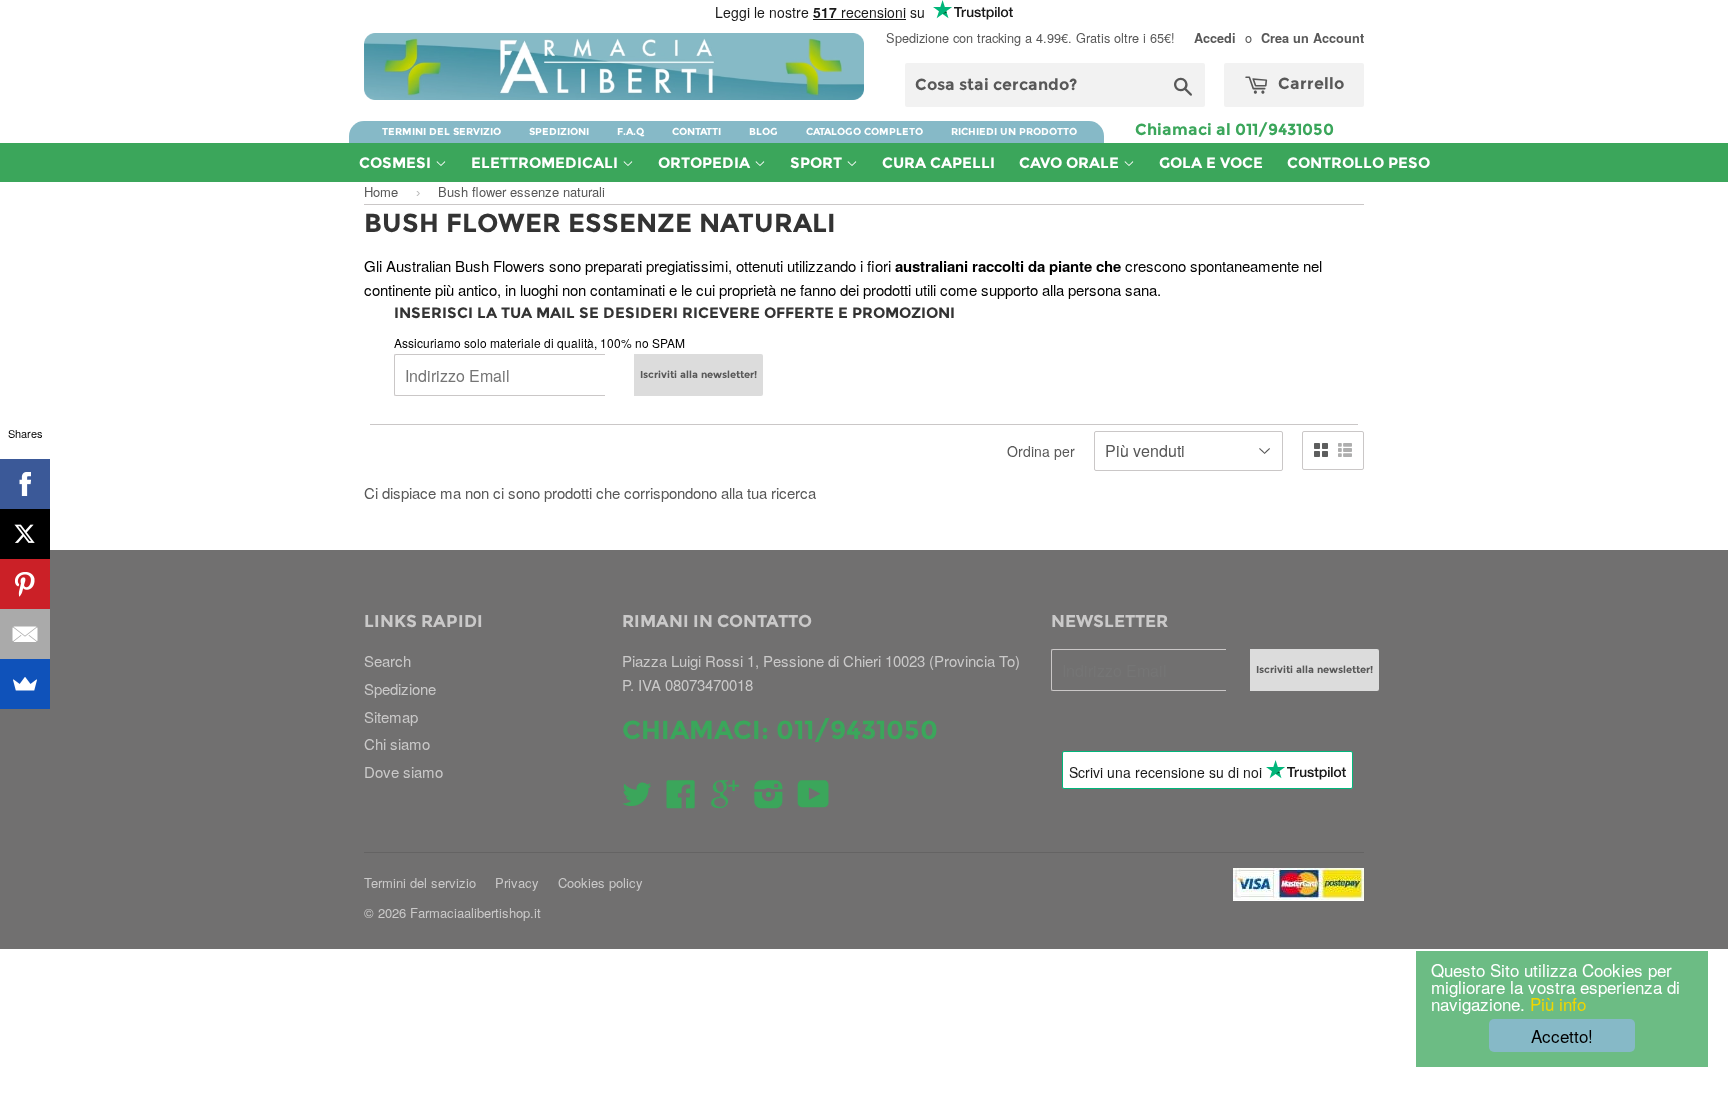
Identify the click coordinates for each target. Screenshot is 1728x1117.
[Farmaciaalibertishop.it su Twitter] (637, 799)
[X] (25, 534)
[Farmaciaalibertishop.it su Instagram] (769, 799)
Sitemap (391, 716)
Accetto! (1562, 1035)
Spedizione (400, 688)
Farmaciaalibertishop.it (475, 912)
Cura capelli (938, 162)
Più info (1555, 1003)
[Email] (25, 634)
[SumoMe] (25, 684)
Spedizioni (559, 131)
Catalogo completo (864, 131)
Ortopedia (706, 162)
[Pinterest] (25, 584)
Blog (763, 131)
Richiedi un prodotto (1014, 131)
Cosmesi (397, 162)
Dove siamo (403, 771)
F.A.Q (630, 131)
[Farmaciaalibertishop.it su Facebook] (681, 799)
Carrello (1309, 83)
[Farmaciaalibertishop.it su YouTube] (813, 799)
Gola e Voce (1211, 162)
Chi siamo (397, 743)
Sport (818, 162)
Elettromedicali (546, 162)
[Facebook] (25, 484)
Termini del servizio (441, 131)
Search (387, 660)
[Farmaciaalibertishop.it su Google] (725, 799)
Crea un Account (1312, 38)
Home (381, 191)
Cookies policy (600, 882)
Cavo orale (1071, 162)
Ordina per (1041, 451)
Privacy (517, 882)
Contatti (696, 131)
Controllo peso (1358, 162)
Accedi (1215, 38)
